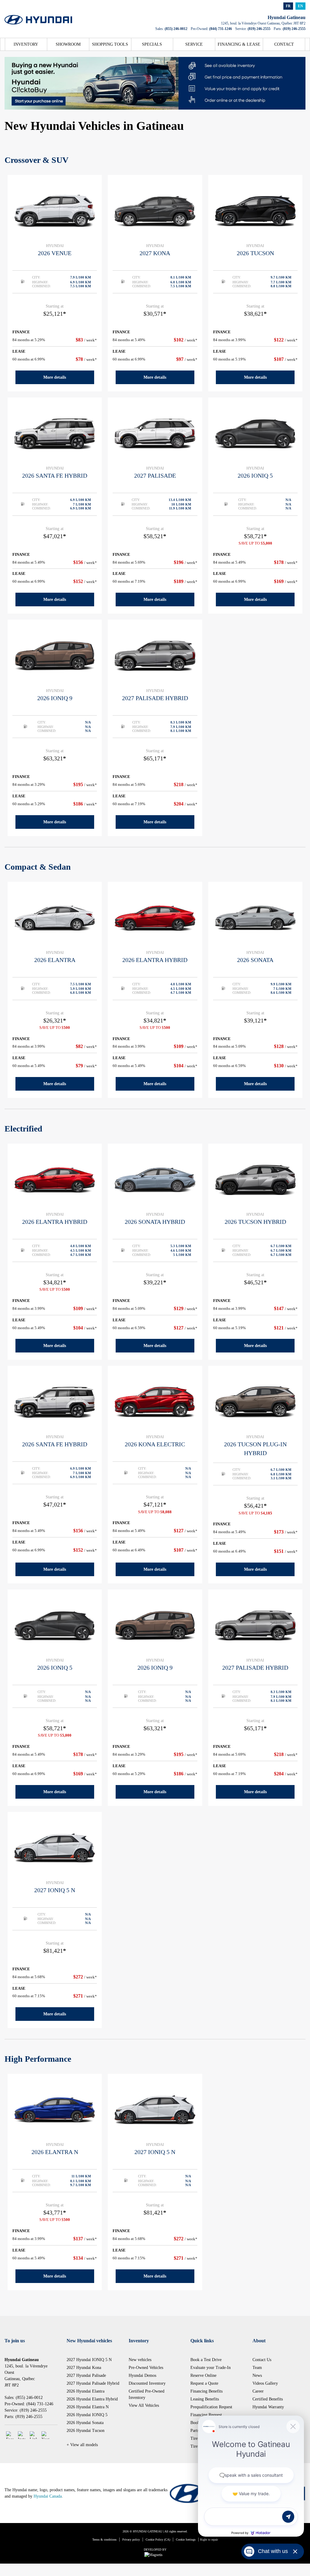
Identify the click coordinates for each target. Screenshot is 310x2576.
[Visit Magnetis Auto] (155, 2555)
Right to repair (209, 2540)
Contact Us (262, 2360)
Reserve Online (203, 2375)
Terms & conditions (104, 2540)
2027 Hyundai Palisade (86, 2375)
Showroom (68, 44)
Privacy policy (131, 2540)
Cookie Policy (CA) (158, 2540)
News (257, 2375)
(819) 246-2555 (259, 29)
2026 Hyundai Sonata (85, 2423)
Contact (284, 44)
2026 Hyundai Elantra (86, 2391)
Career (258, 2391)
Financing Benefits (206, 2391)
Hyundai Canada (48, 2496)
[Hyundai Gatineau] (38, 16)
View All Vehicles (144, 2405)
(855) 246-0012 (176, 29)
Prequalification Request (211, 2407)
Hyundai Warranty (268, 2407)
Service (194, 44)
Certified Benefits (268, 2399)
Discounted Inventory (147, 2383)
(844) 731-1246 (221, 29)
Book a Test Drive (206, 2360)
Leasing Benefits (205, 2399)
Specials (152, 44)
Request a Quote (204, 2383)
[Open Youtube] (45, 2435)
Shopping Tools (110, 44)
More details (55, 377)
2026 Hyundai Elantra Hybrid (92, 2399)
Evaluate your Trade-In (211, 2368)
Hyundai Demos (142, 2375)
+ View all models (82, 2445)
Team (257, 2368)
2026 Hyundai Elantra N (88, 2407)
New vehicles (140, 2360)
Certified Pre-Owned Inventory (147, 2394)
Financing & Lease (239, 44)
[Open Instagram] (22, 2435)
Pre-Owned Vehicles (146, 2368)
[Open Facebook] (10, 2435)
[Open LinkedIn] (33, 2435)
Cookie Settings (186, 2540)
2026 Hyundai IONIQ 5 (87, 2415)
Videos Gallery (265, 2383)
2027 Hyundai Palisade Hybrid (93, 2383)
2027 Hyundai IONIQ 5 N (89, 2360)
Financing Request (206, 2415)
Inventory (26, 44)
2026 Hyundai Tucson (86, 2431)
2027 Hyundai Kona (84, 2368)
